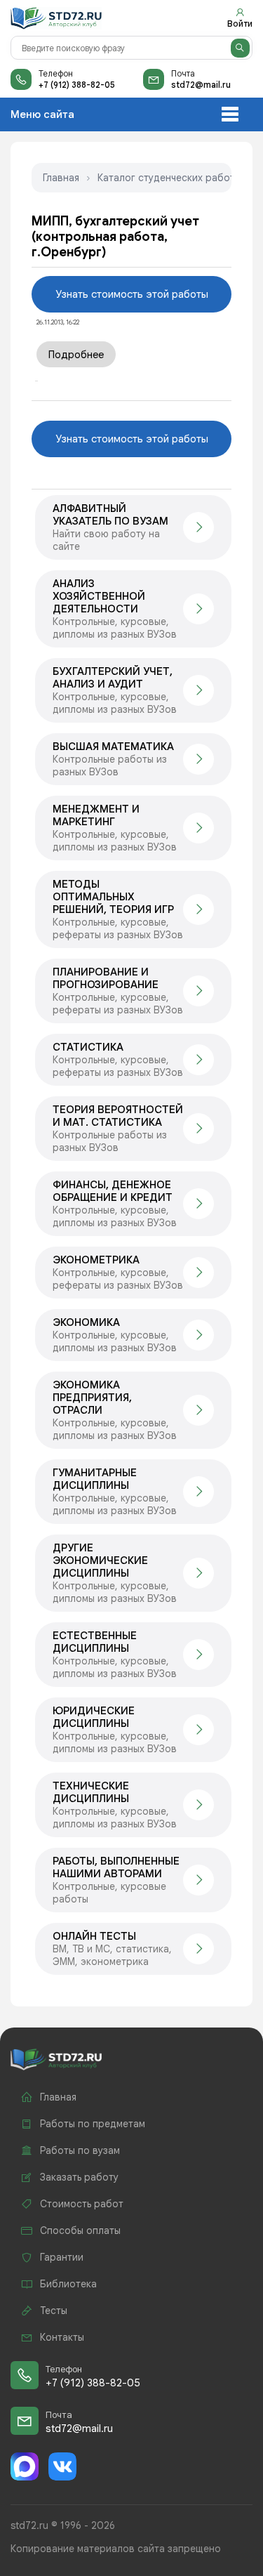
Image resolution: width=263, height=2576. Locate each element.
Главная (61, 178)
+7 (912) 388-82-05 (77, 85)
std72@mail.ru (201, 85)
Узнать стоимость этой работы (132, 294)
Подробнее (76, 355)
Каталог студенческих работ (166, 178)
